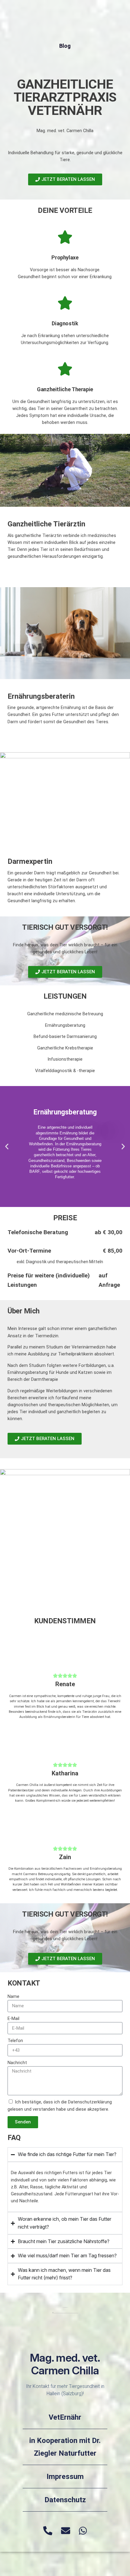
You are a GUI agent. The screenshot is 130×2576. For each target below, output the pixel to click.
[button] (7, 1147)
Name (13, 1997)
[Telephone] (48, 2531)
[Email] (66, 2531)
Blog (65, 46)
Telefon (15, 2041)
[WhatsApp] (83, 2531)
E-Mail (13, 2019)
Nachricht (17, 2063)
